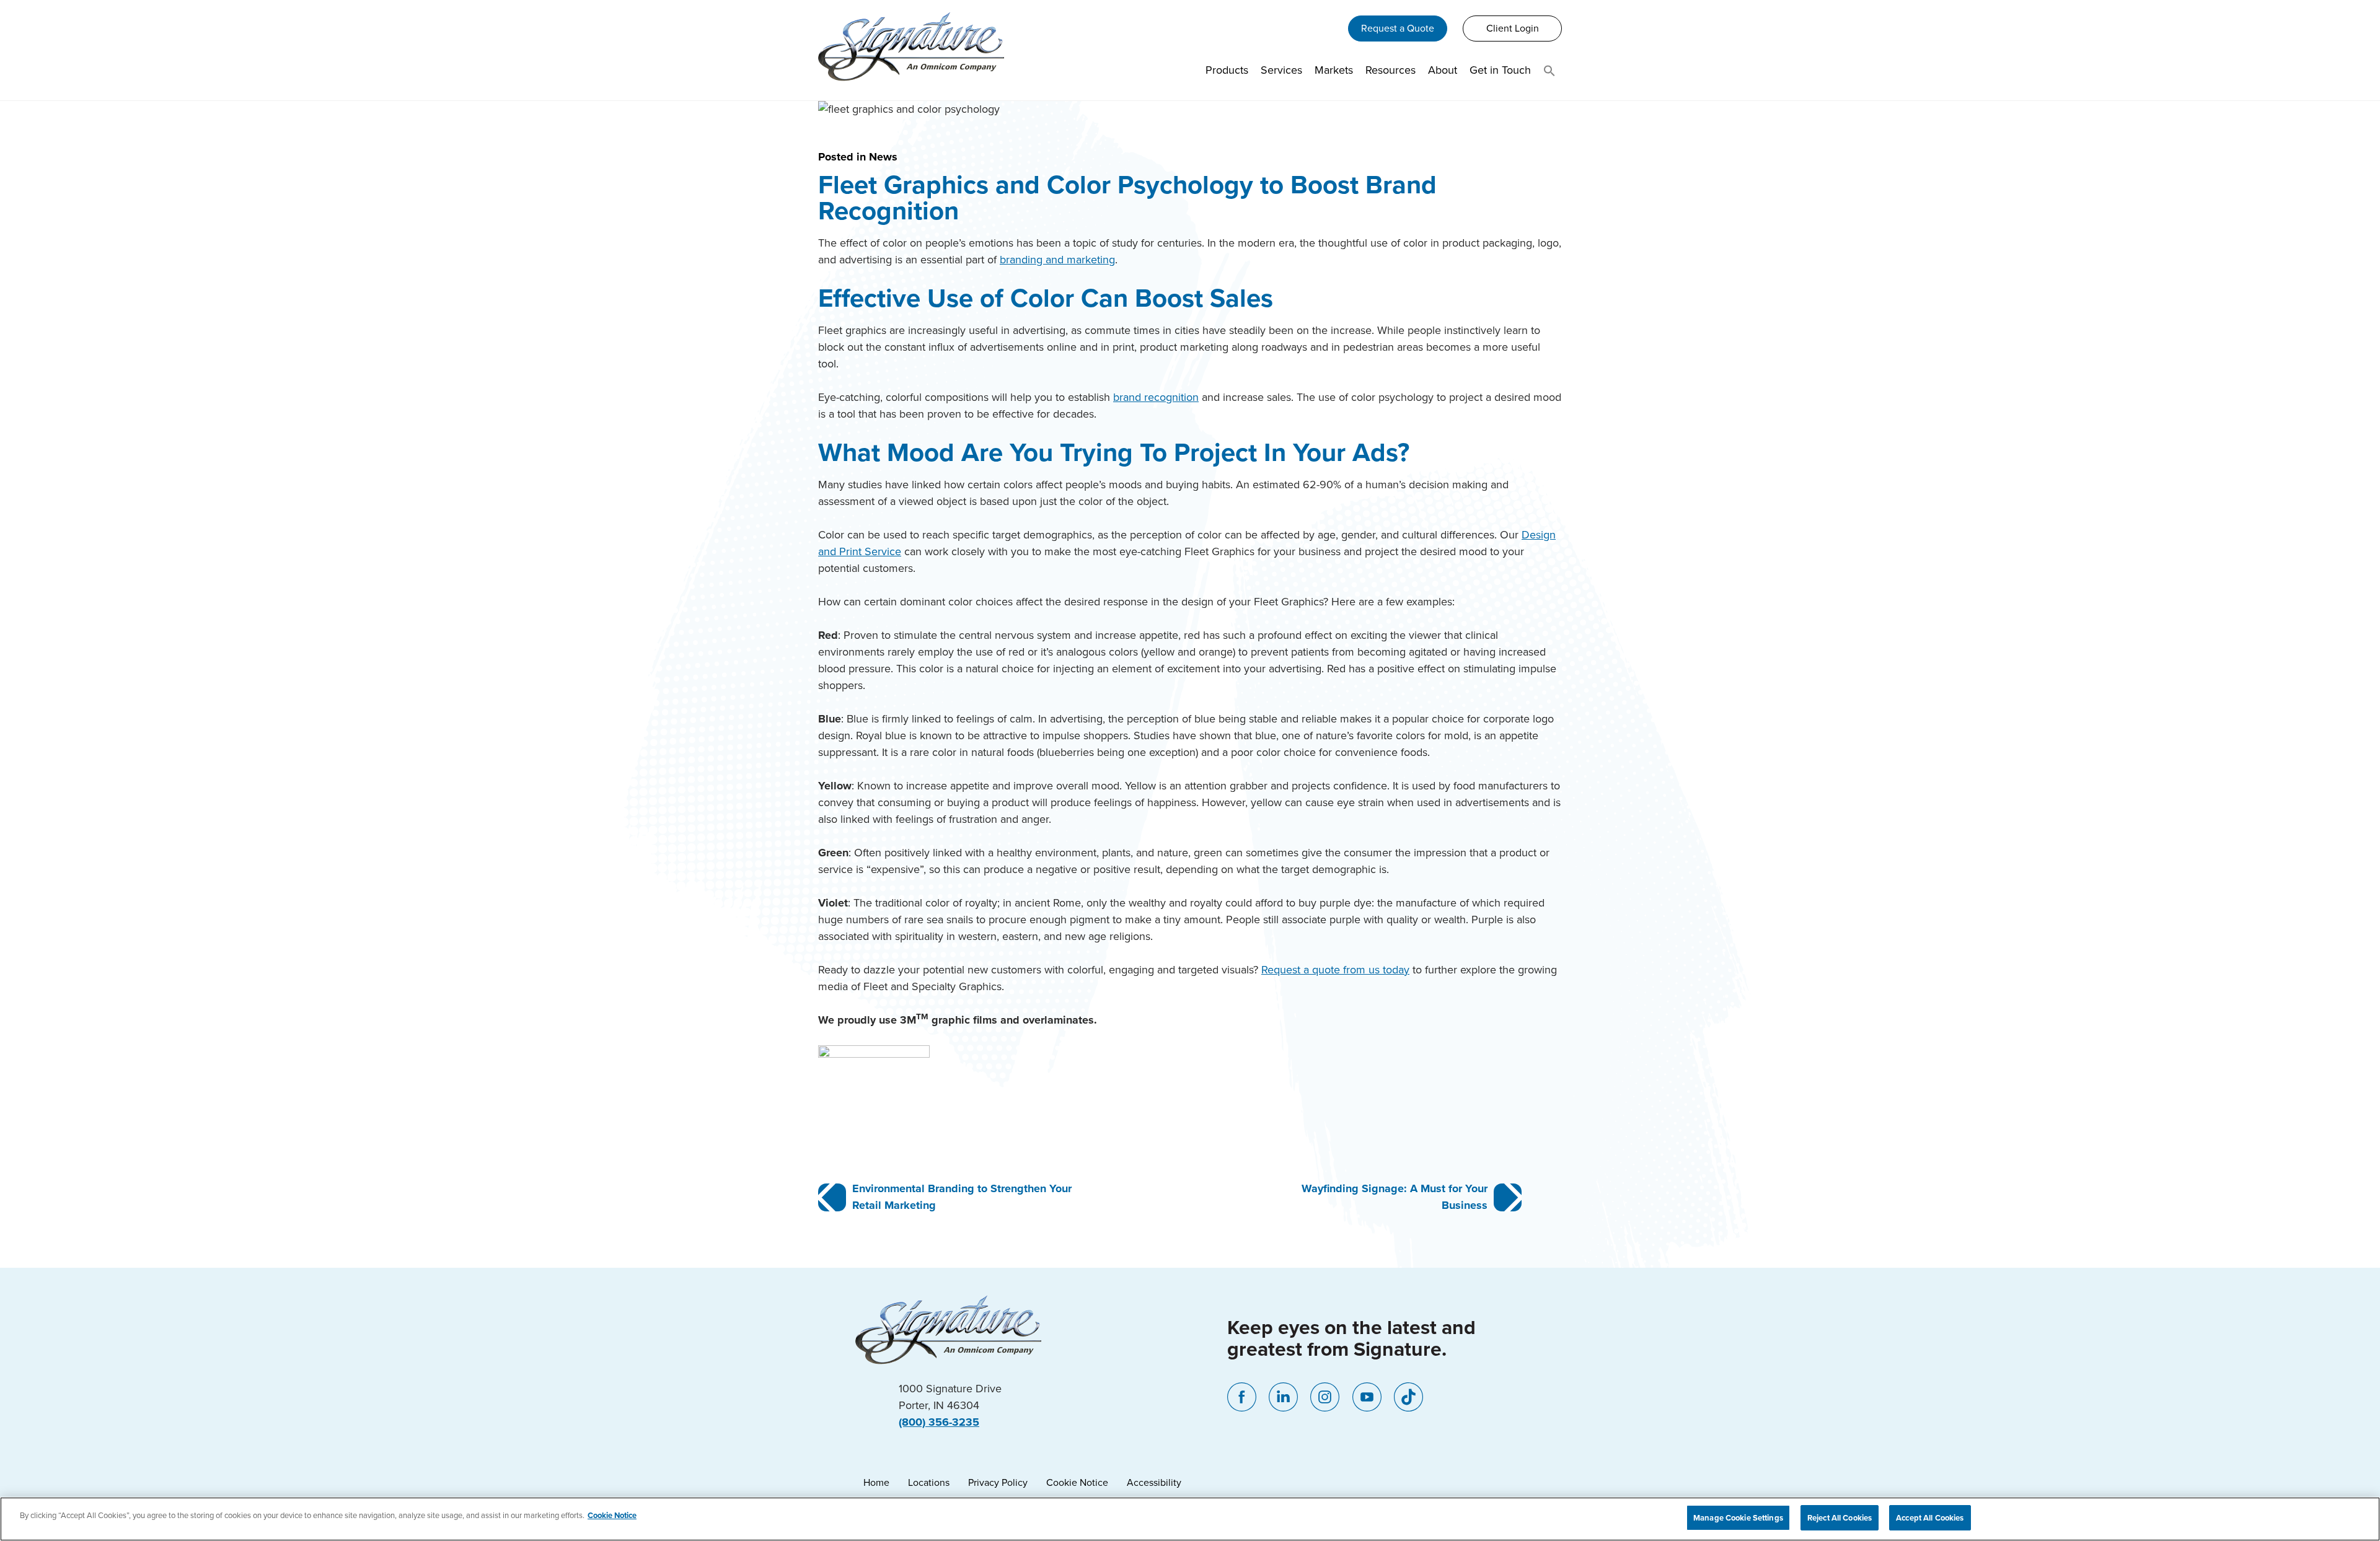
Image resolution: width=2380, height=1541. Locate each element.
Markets (1334, 70)
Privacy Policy (998, 1482)
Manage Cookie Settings (1738, 1518)
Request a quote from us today (1335, 970)
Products (1227, 70)
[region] (1190, 1519)
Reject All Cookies (1840, 1518)
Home (876, 1482)
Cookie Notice (1077, 1482)
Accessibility (1154, 1482)
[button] (1549, 73)
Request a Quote (1398, 28)
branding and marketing (1057, 260)
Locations (929, 1482)
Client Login (1513, 28)
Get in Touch (1500, 70)
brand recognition (1156, 397)
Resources (1391, 70)
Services (1281, 70)
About (1443, 70)
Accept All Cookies (1930, 1518)
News (883, 157)
